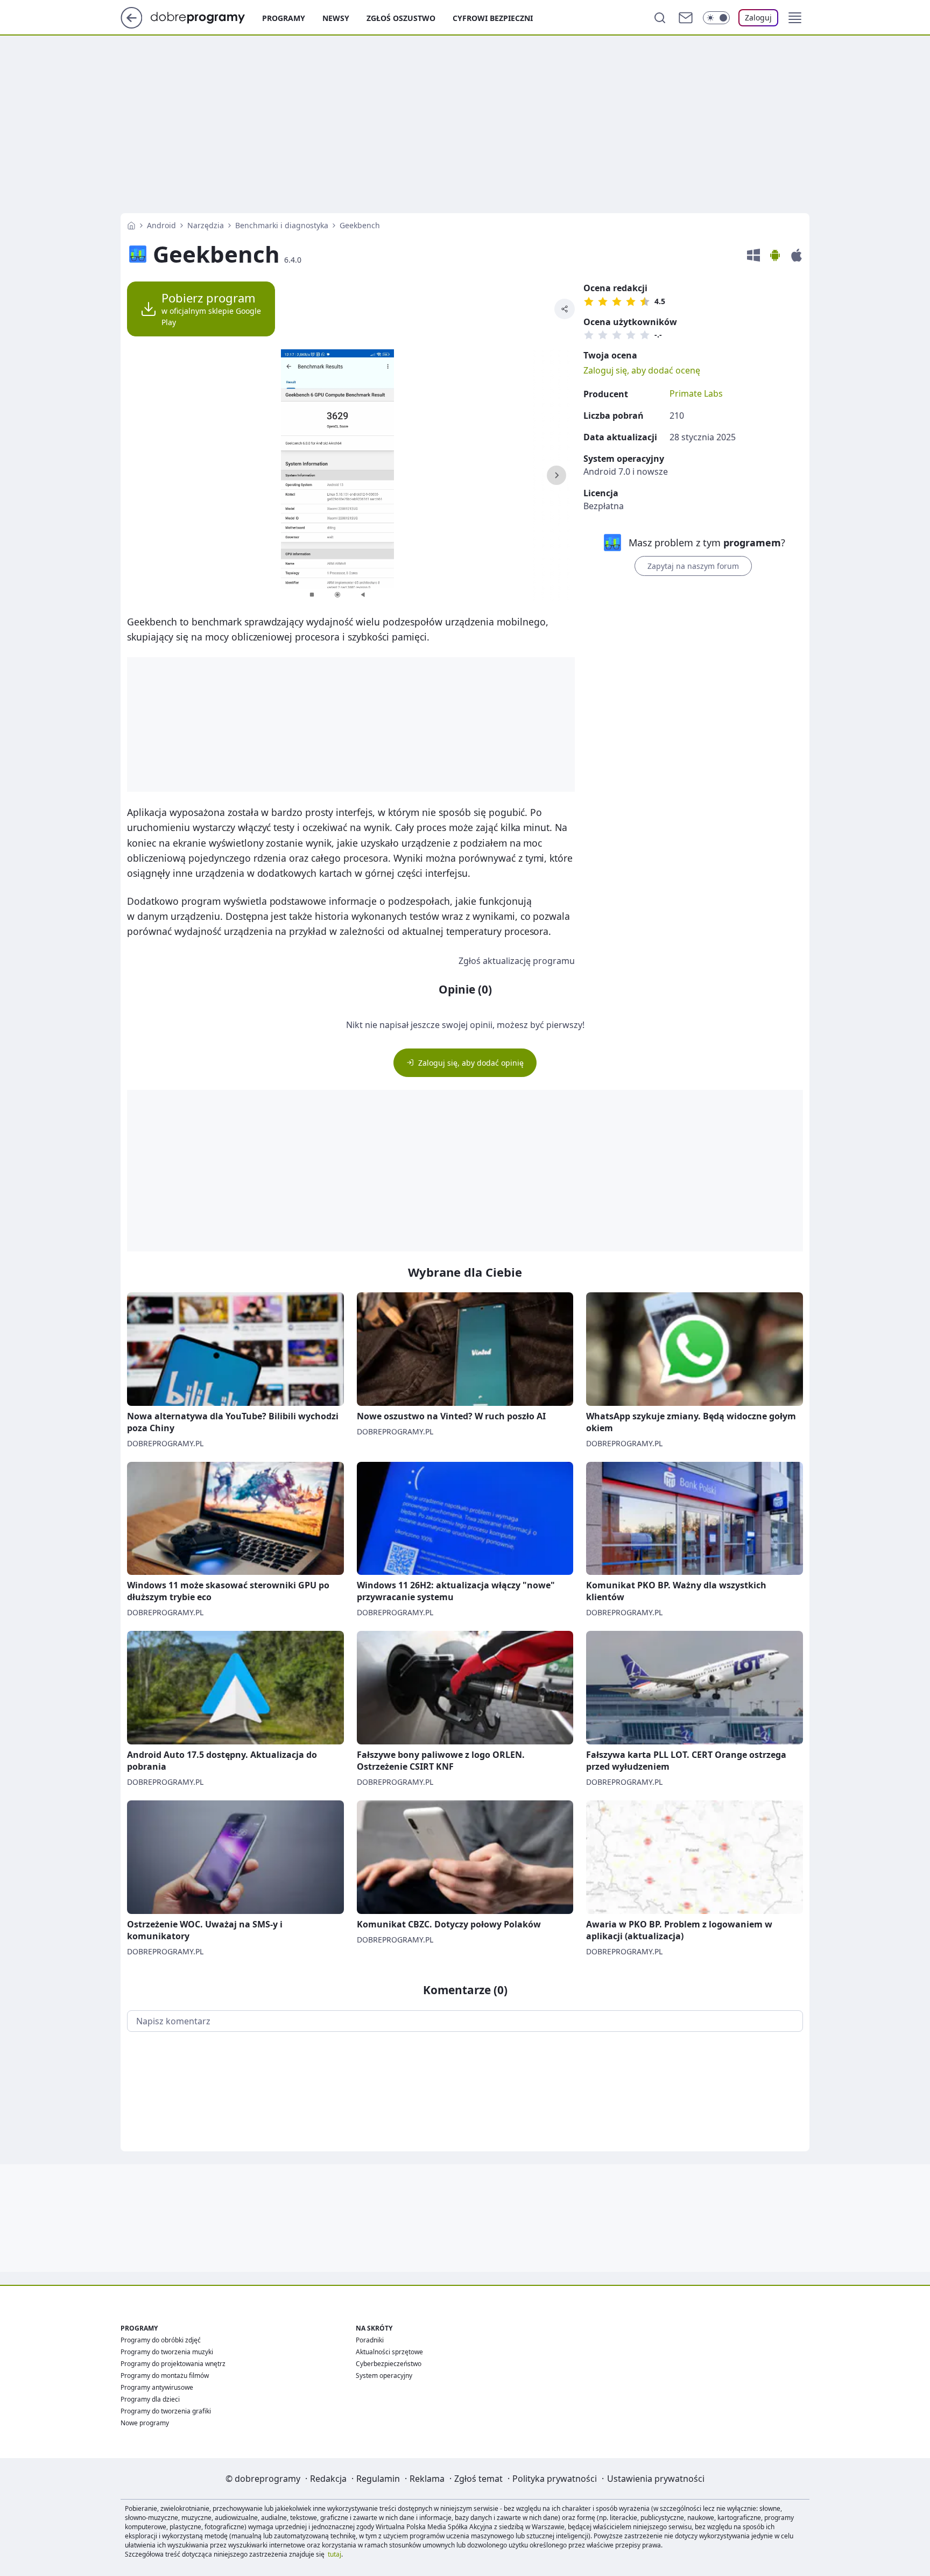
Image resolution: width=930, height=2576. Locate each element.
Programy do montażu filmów (165, 2376)
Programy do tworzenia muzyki (167, 2352)
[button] (795, 18)
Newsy (336, 18)
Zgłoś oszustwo (401, 18)
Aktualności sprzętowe (389, 2352)
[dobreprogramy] (206, 17)
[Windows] (753, 255)
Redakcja (328, 2479)
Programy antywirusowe (157, 2387)
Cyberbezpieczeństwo (389, 2364)
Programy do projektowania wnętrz (173, 2364)
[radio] (589, 301)
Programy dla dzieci (150, 2399)
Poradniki (370, 2340)
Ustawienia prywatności (656, 2479)
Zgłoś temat (478, 2479)
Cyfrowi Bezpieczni (493, 18)
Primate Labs (696, 393)
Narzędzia (206, 225)
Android (161, 225)
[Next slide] (556, 475)
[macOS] (797, 255)
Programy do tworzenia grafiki (166, 2411)
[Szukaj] (660, 18)
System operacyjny (384, 2376)
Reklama (427, 2479)
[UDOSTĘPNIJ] (565, 309)
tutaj (334, 2554)
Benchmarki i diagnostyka (282, 225)
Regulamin (378, 2479)
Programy (284, 18)
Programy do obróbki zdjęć (161, 2340)
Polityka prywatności (555, 2479)
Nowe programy (145, 2423)
